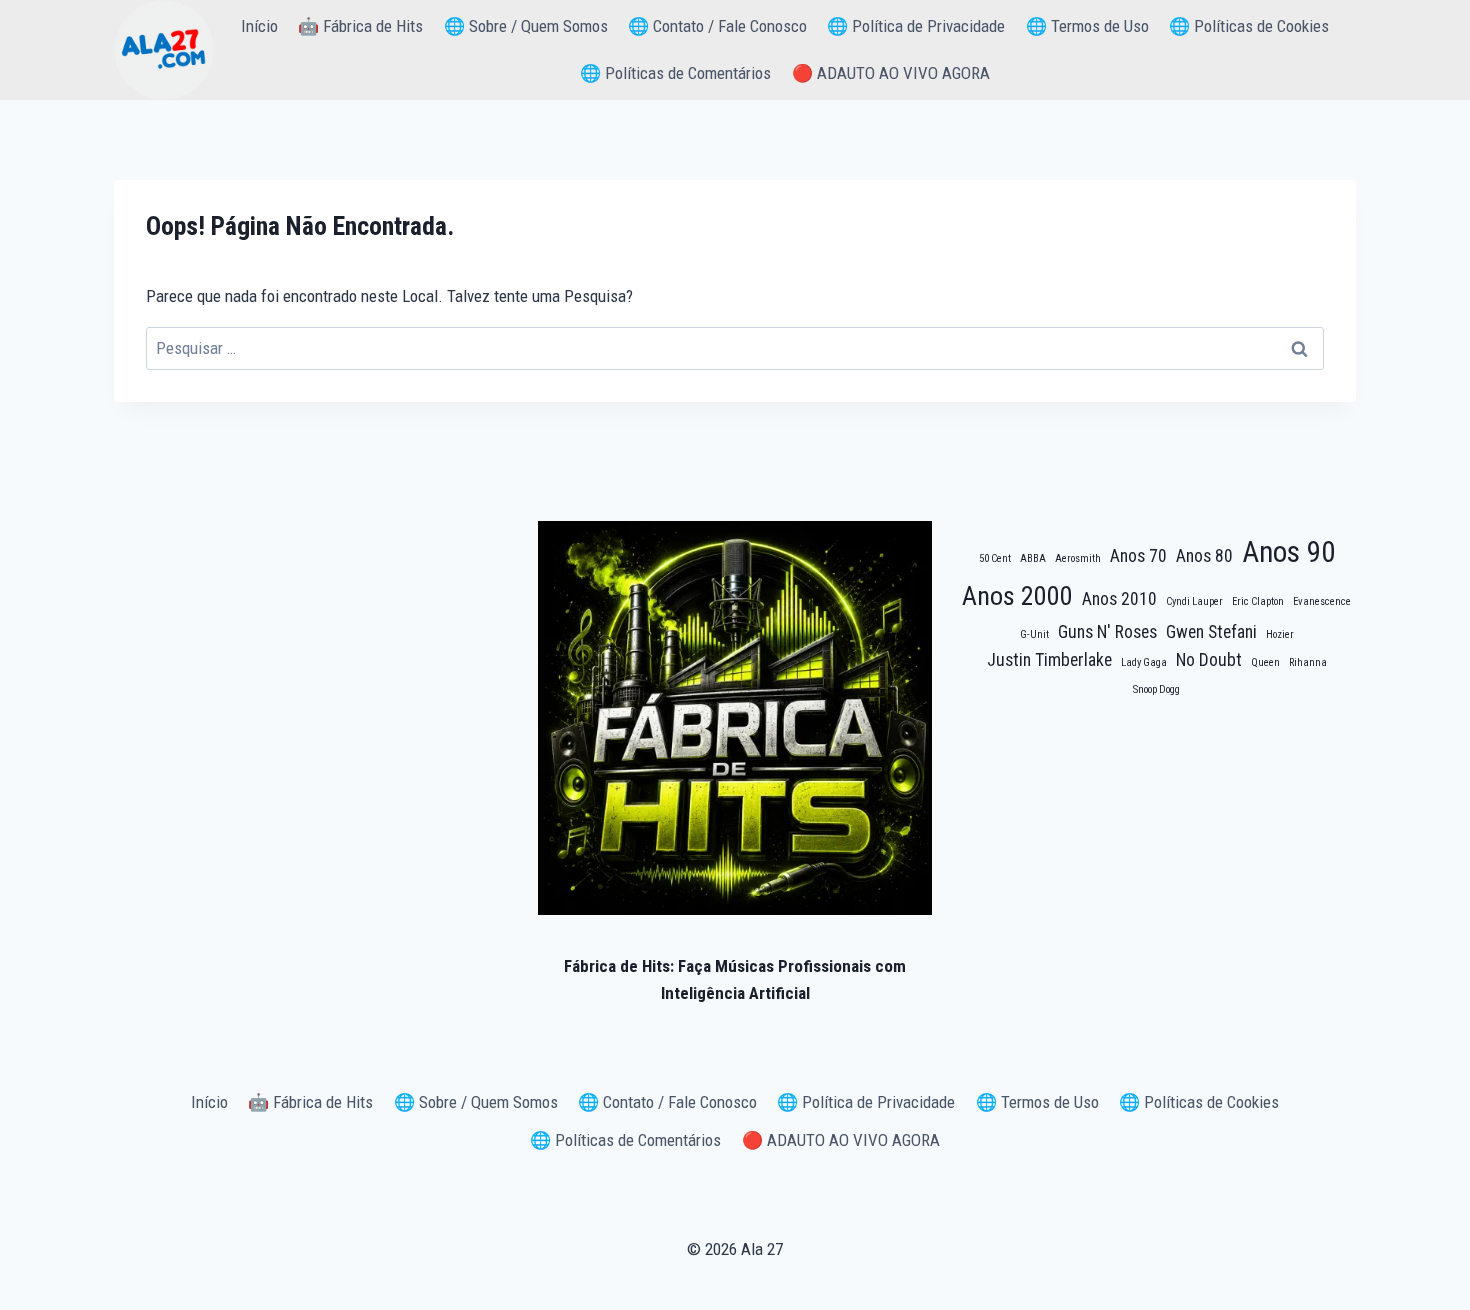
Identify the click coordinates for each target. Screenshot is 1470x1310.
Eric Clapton (1258, 601)
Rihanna (1308, 662)
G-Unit (1034, 634)
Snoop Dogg (1156, 689)
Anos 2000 (1017, 596)
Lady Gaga (1144, 662)
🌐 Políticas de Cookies (1249, 26)
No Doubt (1209, 660)
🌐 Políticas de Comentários (675, 73)
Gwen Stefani (1211, 632)
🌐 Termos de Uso (1087, 26)
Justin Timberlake (1049, 660)
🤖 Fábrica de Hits (360, 26)
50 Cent (995, 558)
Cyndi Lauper (1194, 601)
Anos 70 (1138, 556)
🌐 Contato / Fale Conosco (717, 26)
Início (259, 26)
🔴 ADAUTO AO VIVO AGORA (891, 73)
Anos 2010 (1119, 599)
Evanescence (1322, 601)
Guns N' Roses (1107, 632)
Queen (1265, 662)
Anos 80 (1204, 556)
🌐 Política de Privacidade (916, 26)
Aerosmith (1078, 558)
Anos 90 (1288, 552)
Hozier (1280, 634)
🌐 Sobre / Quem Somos (526, 26)
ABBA (1033, 558)
